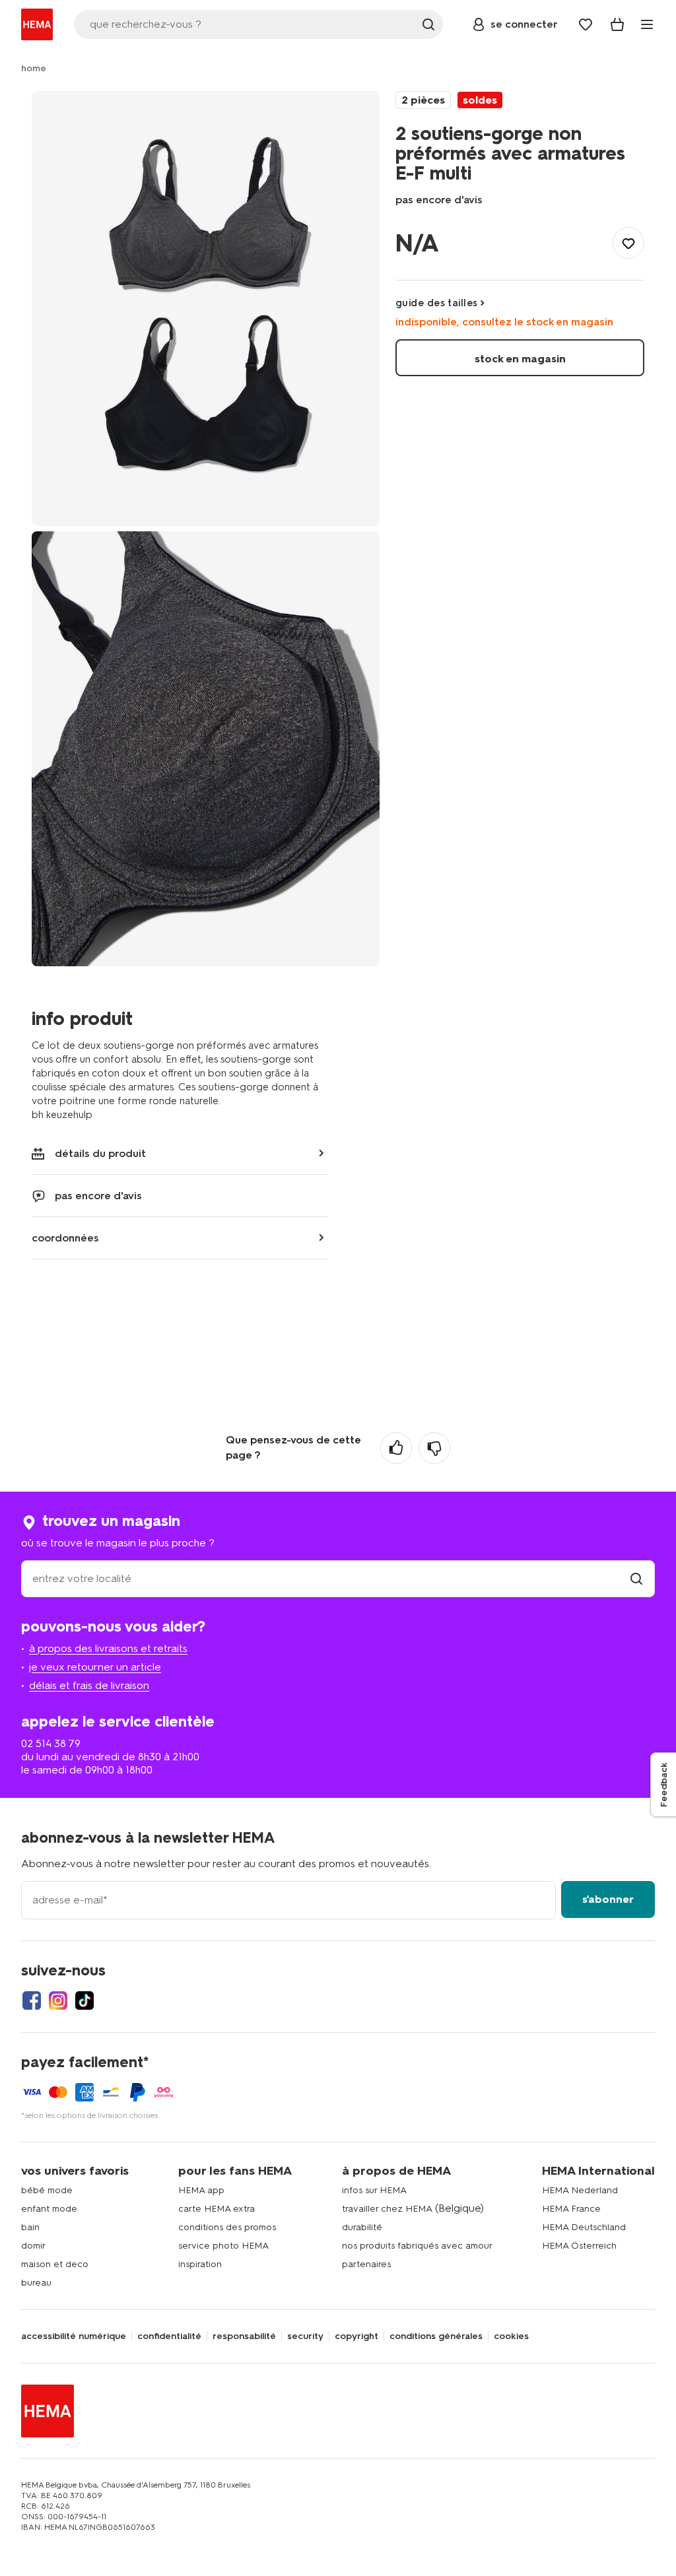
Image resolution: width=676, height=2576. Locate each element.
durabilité (362, 2227)
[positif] (396, 1448)
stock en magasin (520, 359)
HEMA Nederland (580, 2190)
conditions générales (436, 2336)
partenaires (366, 2264)
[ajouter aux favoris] (628, 243)
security (305, 2336)
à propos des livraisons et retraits (108, 1648)
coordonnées (65, 1238)
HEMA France (571, 2209)
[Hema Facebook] (32, 2000)
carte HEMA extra (217, 2209)
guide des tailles (437, 303)
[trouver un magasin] (636, 1578)
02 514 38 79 (51, 1743)
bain (30, 2227)
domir (33, 2246)
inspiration (200, 2264)
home (34, 68)
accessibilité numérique (74, 2336)
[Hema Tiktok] (84, 2000)
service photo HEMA (223, 2246)
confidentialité (169, 2336)
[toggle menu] (647, 24)
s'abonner (608, 1899)
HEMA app (201, 2190)
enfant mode (49, 2209)
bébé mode (47, 2190)
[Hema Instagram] (58, 2000)
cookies (511, 2336)
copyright (356, 2336)
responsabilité (244, 2336)
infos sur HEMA (374, 2190)
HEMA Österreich (579, 2246)
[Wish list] (586, 24)
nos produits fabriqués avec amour (417, 2246)
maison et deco (55, 2264)
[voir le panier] (617, 24)
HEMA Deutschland (584, 2227)
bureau (36, 2283)
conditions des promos (227, 2227)
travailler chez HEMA (387, 2209)
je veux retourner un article (95, 1667)
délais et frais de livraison (89, 1685)
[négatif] (434, 1448)
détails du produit (100, 1153)
